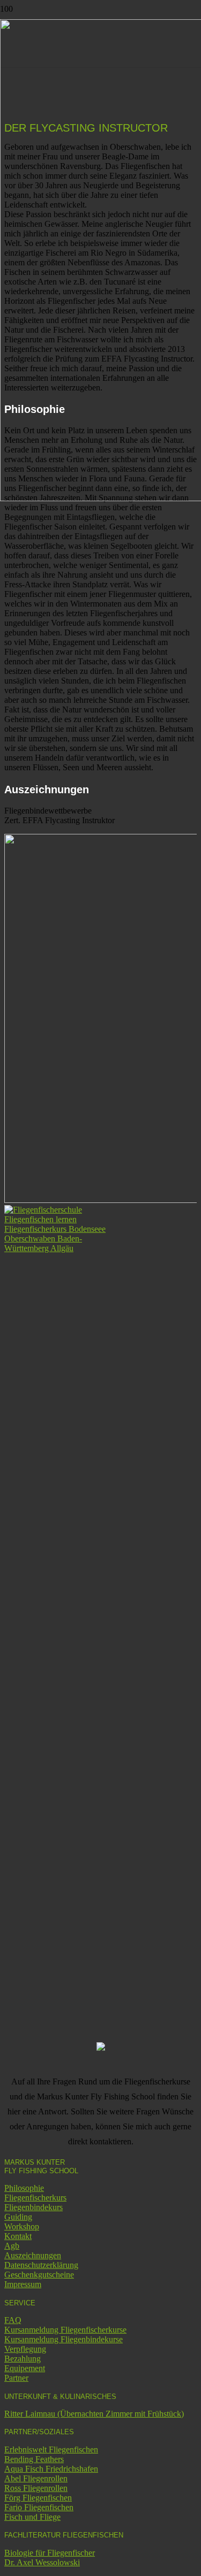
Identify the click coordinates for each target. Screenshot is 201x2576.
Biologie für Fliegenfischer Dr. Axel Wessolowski (50, 2558)
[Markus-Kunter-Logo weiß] (58, 1248)
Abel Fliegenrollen (36, 2478)
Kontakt (18, 2236)
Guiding (18, 2217)
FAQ (13, 2320)
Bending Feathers (34, 2459)
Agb (12, 2246)
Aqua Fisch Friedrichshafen (51, 2469)
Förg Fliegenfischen (38, 2498)
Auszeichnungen (33, 2255)
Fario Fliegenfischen (39, 2507)
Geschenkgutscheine (39, 2275)
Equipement (25, 2368)
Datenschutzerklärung (41, 2265)
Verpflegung (25, 2349)
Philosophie (24, 2188)
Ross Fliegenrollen (36, 2488)
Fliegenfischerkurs (35, 2198)
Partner (16, 2378)
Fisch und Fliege (32, 2517)
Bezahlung (23, 2359)
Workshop (22, 2226)
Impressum (23, 2284)
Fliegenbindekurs (33, 2207)
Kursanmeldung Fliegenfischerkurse (65, 2330)
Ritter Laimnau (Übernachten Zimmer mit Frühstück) (94, 2414)
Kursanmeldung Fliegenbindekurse (64, 2339)
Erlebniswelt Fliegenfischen (51, 2449)
